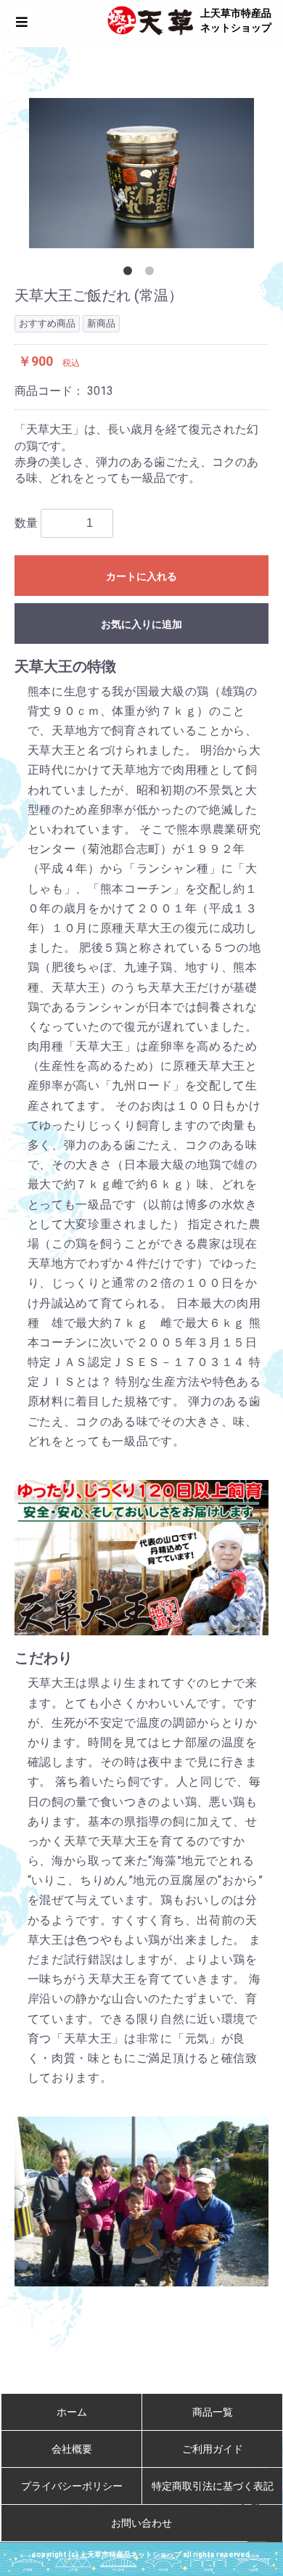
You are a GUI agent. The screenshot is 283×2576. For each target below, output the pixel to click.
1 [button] (131, 274)
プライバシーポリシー (72, 2486)
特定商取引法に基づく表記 (213, 2486)
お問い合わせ (141, 2523)
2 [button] (152, 274)
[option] (141, 173)
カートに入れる (141, 576)
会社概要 (72, 2449)
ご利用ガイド (213, 2449)
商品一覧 (213, 2412)
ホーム (72, 2412)
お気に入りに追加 (141, 624)
